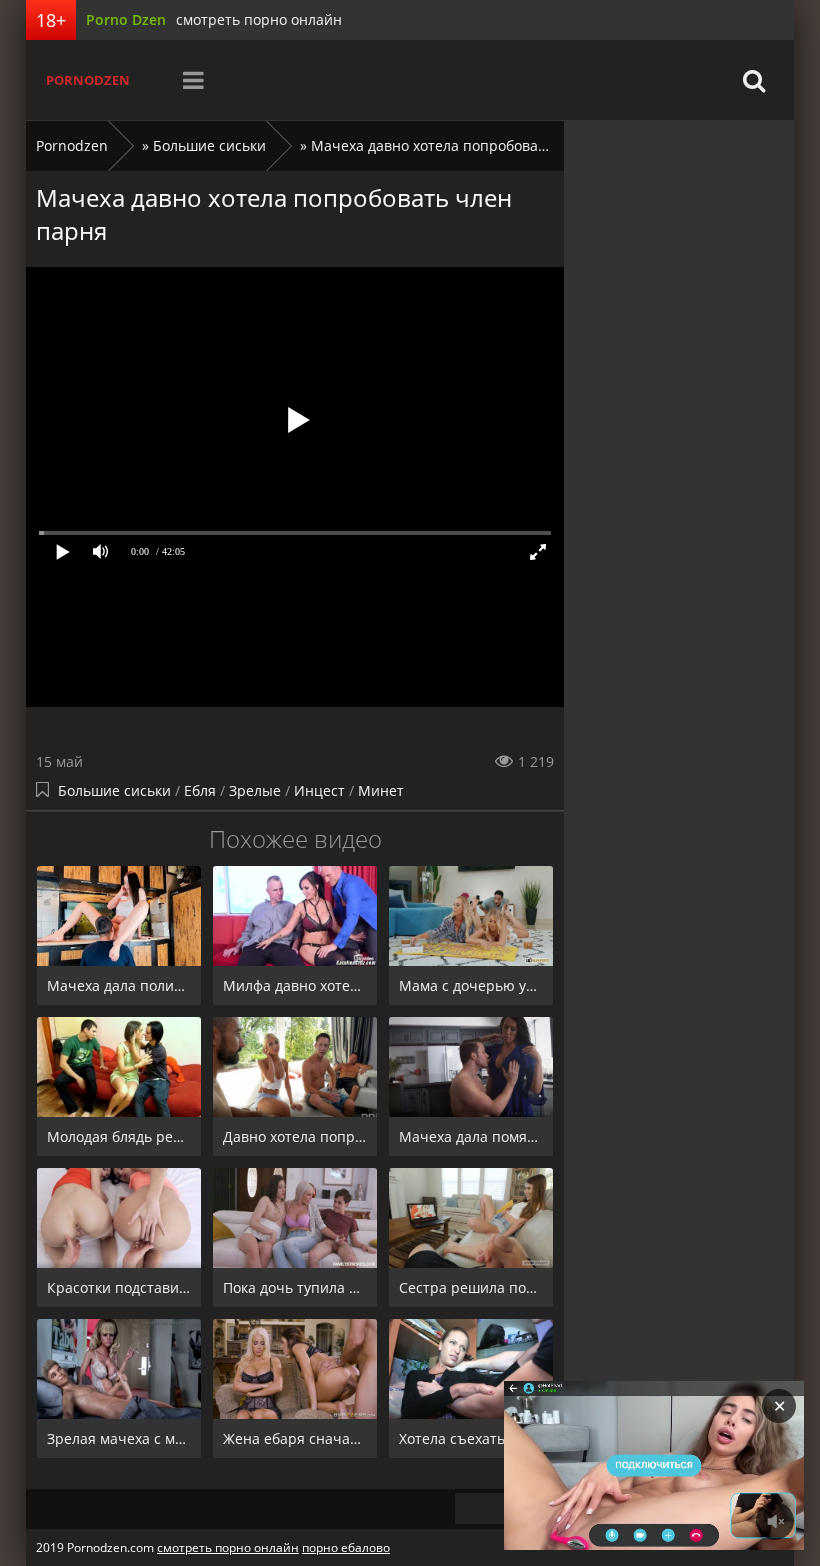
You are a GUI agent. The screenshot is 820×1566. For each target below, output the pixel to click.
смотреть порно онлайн (259, 19)
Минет (381, 790)
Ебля (200, 790)
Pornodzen (88, 80)
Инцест (319, 790)
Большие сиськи (114, 790)
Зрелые (255, 790)
